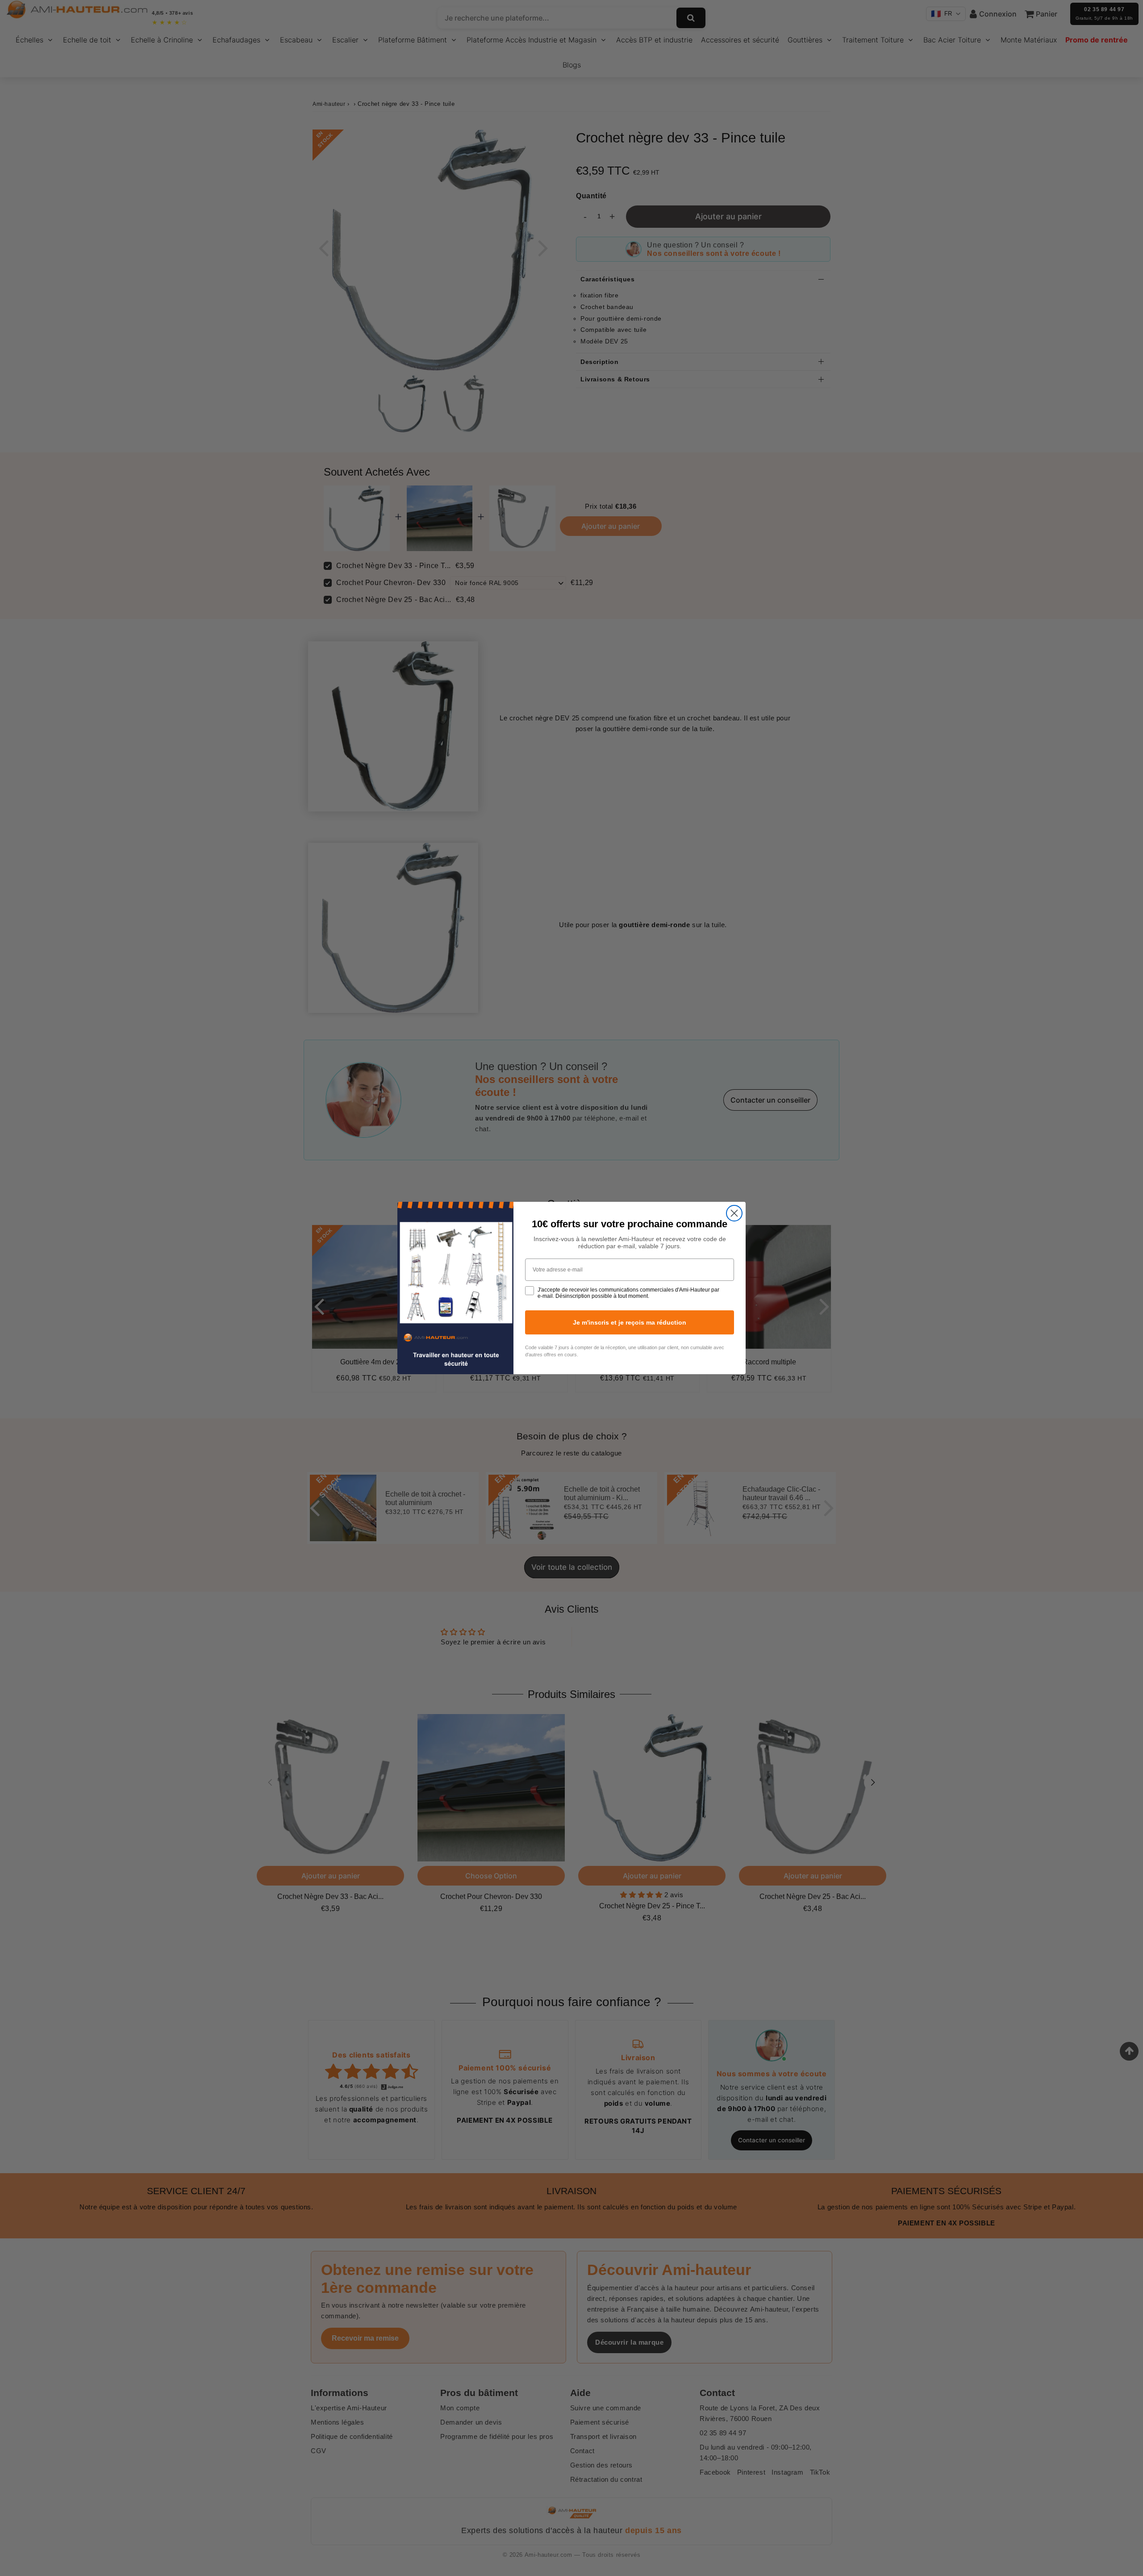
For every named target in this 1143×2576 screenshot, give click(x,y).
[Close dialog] (734, 1213)
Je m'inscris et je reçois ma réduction (630, 1322)
